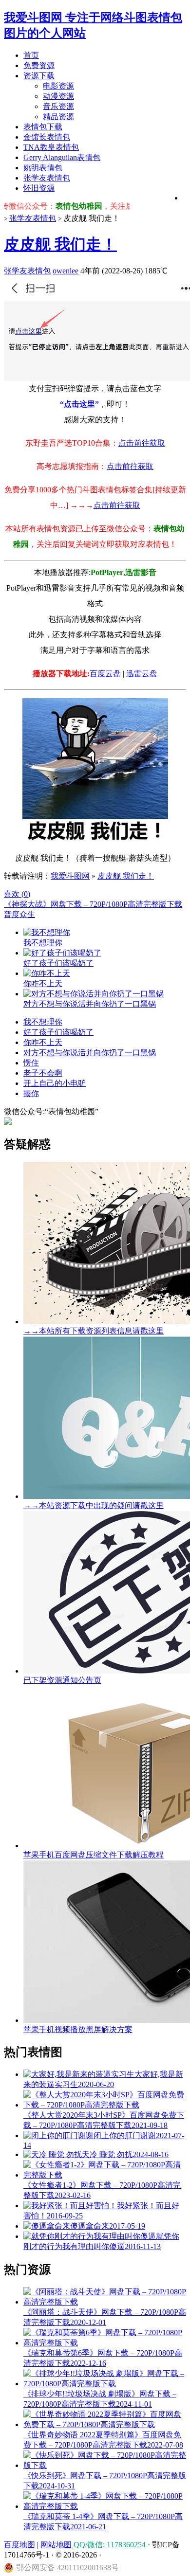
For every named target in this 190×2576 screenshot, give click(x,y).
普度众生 (19, 914)
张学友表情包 (47, 178)
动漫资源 (58, 96)
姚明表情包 (43, 168)
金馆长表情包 (47, 137)
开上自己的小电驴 (55, 1083)
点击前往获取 (142, 443)
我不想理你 (43, 1022)
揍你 (31, 1093)
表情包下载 (43, 127)
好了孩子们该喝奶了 (58, 1032)
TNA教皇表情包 (51, 147)
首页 (31, 55)
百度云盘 (105, 674)
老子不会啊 (43, 1073)
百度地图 (19, 2545)
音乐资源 (58, 106)
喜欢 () (17, 894)
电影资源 (58, 86)
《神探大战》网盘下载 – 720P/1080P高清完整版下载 (93, 904)
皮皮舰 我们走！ (60, 244)
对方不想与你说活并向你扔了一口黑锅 (90, 1053)
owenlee (66, 271)
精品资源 (58, 117)
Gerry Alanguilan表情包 (62, 157)
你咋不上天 (43, 1042)
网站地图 (56, 2545)
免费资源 (39, 65)
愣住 (31, 1063)
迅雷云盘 (142, 674)
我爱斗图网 (70, 876)
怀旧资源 (39, 188)
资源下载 (39, 76)
